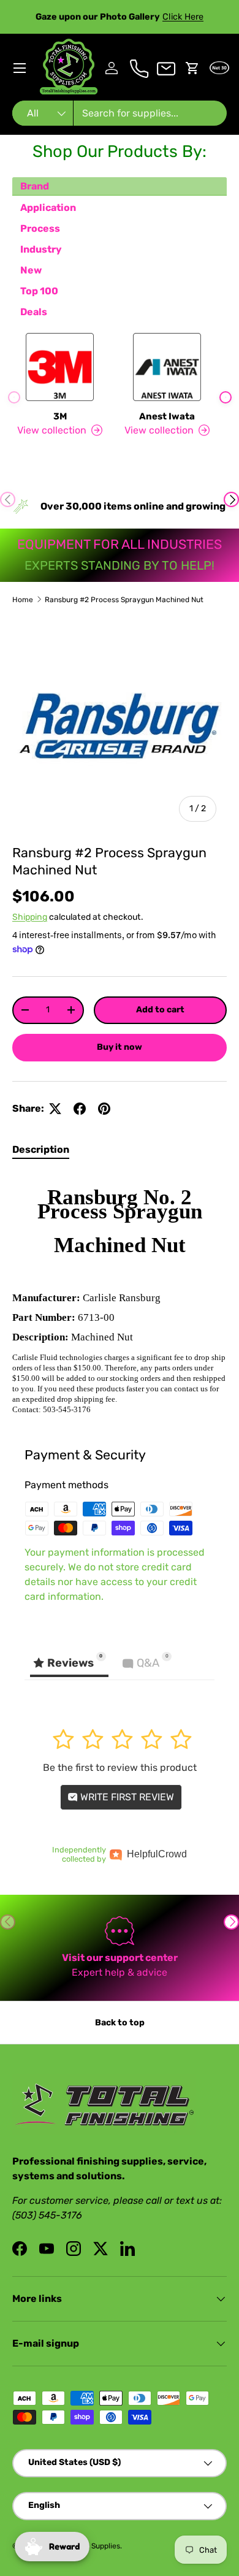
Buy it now (120, 1047)
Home (23, 600)
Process (40, 228)
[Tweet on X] (55, 1109)
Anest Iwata (167, 416)
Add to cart (160, 1010)
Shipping (30, 917)
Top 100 (39, 291)
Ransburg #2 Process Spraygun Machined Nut (124, 600)
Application (48, 208)
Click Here (183, 17)
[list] (120, 725)
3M (60, 416)
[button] (192, 68)
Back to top (120, 2023)
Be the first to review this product (120, 1768)
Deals (34, 312)
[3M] (60, 367)
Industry (41, 249)
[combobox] (120, 113)
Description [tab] (41, 1149)
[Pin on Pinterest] (104, 1109)
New (31, 270)
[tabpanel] (120, 1294)
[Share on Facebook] (80, 1109)
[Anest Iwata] (167, 367)
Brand (35, 186)
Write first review (126, 1797)
